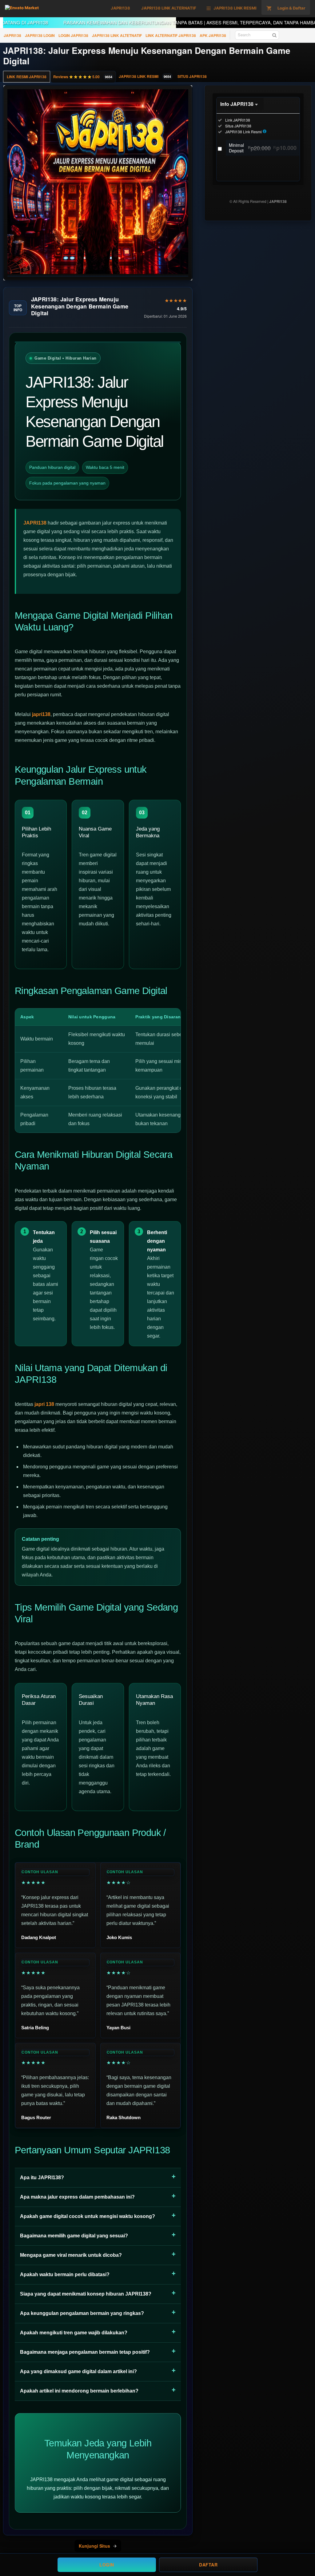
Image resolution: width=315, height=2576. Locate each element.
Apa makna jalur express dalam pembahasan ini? (77, 2197)
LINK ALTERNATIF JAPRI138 (171, 35)
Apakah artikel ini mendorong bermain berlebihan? (79, 2391)
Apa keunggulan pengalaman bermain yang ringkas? (82, 2313)
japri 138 (44, 1404)
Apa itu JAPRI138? (42, 2178)
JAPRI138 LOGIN (40, 35)
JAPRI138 (12, 35)
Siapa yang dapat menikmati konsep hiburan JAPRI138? (86, 2294)
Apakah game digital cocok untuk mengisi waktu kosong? (88, 2216)
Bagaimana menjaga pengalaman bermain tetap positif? (85, 2352)
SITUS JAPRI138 (192, 76)
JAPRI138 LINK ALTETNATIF (117, 35)
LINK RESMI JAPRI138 (27, 77)
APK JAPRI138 (213, 35)
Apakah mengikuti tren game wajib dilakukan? (74, 2333)
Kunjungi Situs (94, 2546)
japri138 (41, 714)
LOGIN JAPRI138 (73, 35)
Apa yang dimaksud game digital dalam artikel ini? (78, 2371)
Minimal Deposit (263, 148)
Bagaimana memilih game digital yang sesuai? (74, 2236)
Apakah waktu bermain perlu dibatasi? (65, 2274)
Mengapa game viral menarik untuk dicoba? (71, 2255)
